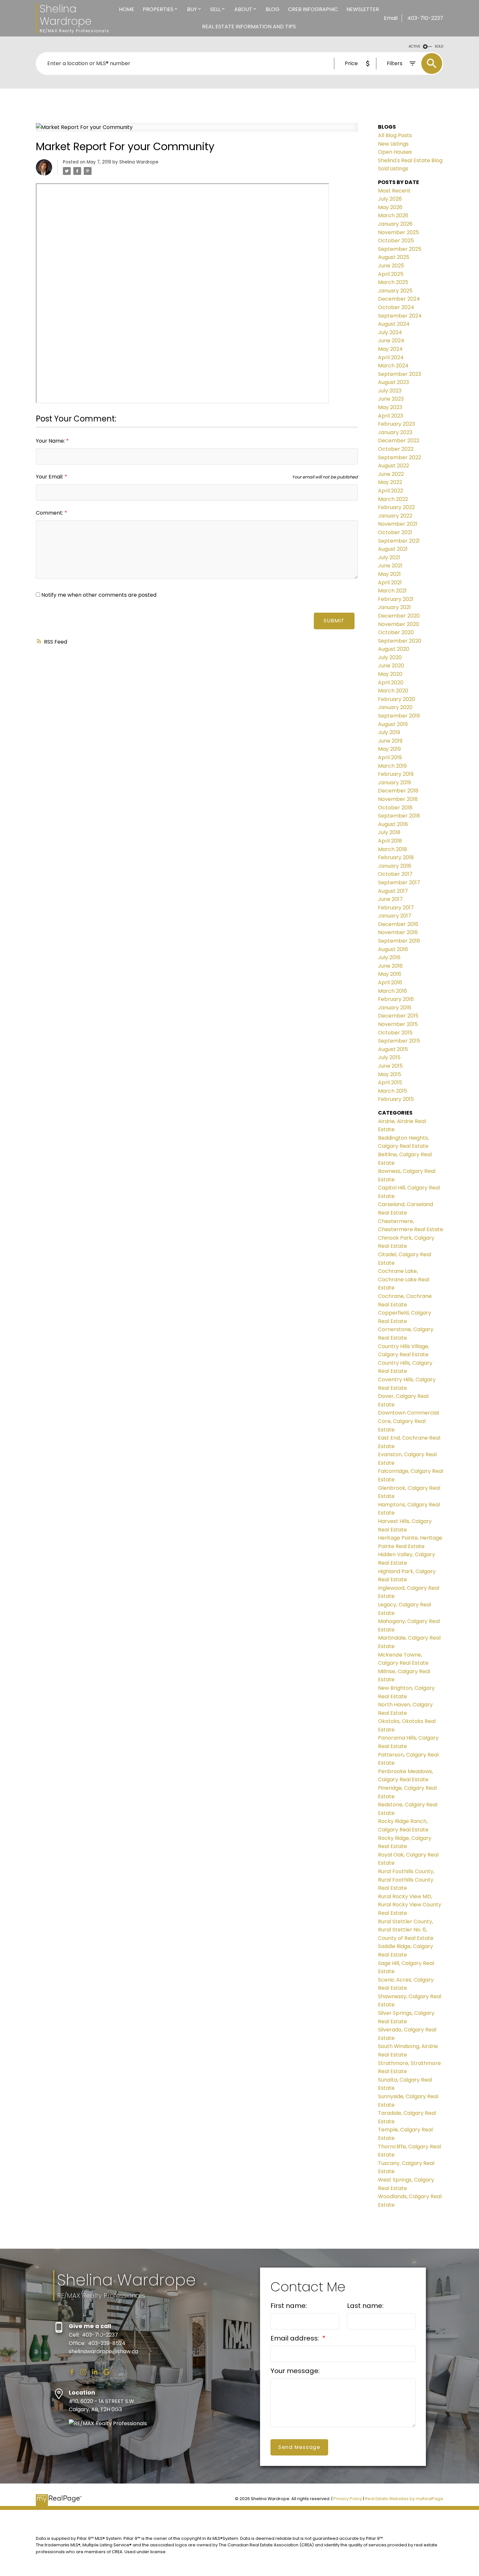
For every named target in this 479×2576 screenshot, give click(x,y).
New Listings (393, 144)
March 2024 (393, 366)
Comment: (50, 513)
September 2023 (399, 374)
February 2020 (397, 699)
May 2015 (390, 1074)
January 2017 (395, 916)
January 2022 (395, 516)
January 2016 (395, 1008)
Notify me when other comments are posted (98, 595)
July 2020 (390, 657)
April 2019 (390, 757)
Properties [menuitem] (158, 9)
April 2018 (390, 841)
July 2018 (389, 832)
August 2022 (393, 466)
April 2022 (391, 491)
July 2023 (390, 391)
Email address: (296, 2338)
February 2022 (396, 507)
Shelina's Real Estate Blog (410, 160)
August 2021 (393, 549)
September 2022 (399, 457)
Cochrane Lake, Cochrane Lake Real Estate (404, 1279)
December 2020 (399, 616)
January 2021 (394, 607)
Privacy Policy (348, 2499)
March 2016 (392, 991)
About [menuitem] (243, 9)
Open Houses (395, 152)
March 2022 (393, 499)
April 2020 (391, 683)
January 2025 (395, 291)
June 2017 (390, 899)
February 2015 (396, 1099)
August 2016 (393, 949)
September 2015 (399, 1041)
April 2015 (390, 1082)
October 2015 (395, 1033)
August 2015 (393, 1049)
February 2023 (396, 424)
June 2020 (391, 666)
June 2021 (390, 566)
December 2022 (399, 441)
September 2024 (400, 316)
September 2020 (400, 641)
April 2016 (390, 982)
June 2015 (390, 1066)
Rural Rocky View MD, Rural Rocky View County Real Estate (410, 1905)
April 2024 (391, 357)
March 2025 (393, 282)
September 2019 (399, 716)
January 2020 (395, 707)
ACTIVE (414, 46)
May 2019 (389, 749)
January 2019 (394, 783)
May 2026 (390, 207)
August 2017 (393, 891)
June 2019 (390, 741)
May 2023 (390, 407)
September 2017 (399, 882)
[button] (72, 2372)
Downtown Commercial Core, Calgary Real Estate (408, 1421)
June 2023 (391, 399)
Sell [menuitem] (215, 9)
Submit (334, 621)
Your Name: (51, 441)
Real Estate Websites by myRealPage (404, 2499)
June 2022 (391, 474)
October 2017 (395, 874)
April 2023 (391, 416)
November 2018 (398, 799)
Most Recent (394, 191)
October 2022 (396, 449)
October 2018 (395, 808)
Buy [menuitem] (192, 9)
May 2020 (390, 674)
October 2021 (395, 532)
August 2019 (393, 724)
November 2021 (398, 524)
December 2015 (398, 1016)
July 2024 (390, 332)
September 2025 (400, 249)
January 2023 (395, 432)
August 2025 (394, 257)
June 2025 (391, 266)
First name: (289, 2306)
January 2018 (395, 866)
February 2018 (396, 857)
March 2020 (393, 691)
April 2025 (391, 274)
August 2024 (394, 324)
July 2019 (389, 732)
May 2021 (389, 574)
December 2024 (399, 299)
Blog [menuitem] (273, 9)
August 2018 (393, 824)
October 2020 (396, 632)
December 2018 (398, 791)
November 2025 (399, 232)
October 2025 (396, 241)
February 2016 (396, 999)
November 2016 (398, 932)
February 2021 (396, 599)
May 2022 (390, 482)
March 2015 (392, 1091)
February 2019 (396, 774)
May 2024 (390, 349)
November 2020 (399, 624)
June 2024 (391, 341)
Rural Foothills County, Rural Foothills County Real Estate (406, 1880)
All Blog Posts (395, 135)
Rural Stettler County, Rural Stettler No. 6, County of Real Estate (406, 1930)
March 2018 (392, 849)
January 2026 (395, 224)
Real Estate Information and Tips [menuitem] (249, 27)
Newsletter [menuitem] (363, 9)
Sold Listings (393, 169)
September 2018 (399, 816)
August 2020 (394, 649)
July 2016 (389, 957)
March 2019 (392, 766)
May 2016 (390, 974)
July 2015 (389, 1057)
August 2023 (393, 382)
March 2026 (393, 215)
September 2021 (399, 541)
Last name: (365, 2306)
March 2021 (392, 591)
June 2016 (390, 966)
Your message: (295, 2371)
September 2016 (399, 941)
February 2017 (396, 908)
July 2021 (389, 557)
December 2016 (398, 924)
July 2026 (390, 199)
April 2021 (390, 583)
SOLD (439, 46)
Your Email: (50, 477)
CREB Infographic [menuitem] (313, 9)
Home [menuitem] (127, 9)
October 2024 (396, 307)
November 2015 (398, 1024)
